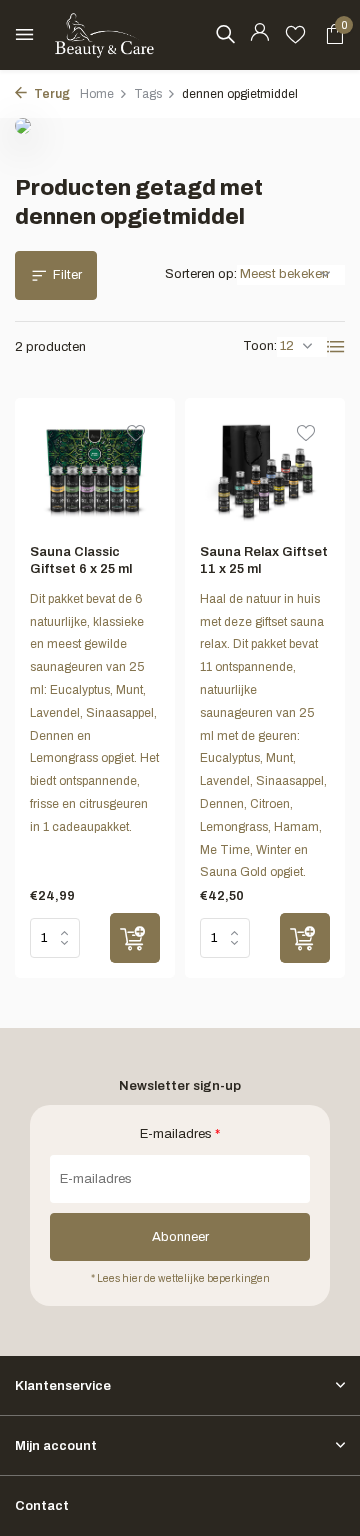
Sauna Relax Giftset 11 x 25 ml (264, 560)
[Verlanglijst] (295, 35)
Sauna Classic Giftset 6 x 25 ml (81, 560)
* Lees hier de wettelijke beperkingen (180, 1278)
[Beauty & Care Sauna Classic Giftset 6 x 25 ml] (95, 471)
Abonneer (180, 1237)
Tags (148, 94)
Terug (51, 94)
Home (97, 94)
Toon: (260, 346)
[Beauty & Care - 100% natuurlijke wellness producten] (105, 35)
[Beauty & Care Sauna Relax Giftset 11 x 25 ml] (265, 471)
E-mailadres (180, 1134)
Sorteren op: (201, 274)
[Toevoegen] (135, 938)
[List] (336, 347)
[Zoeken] (225, 34)
